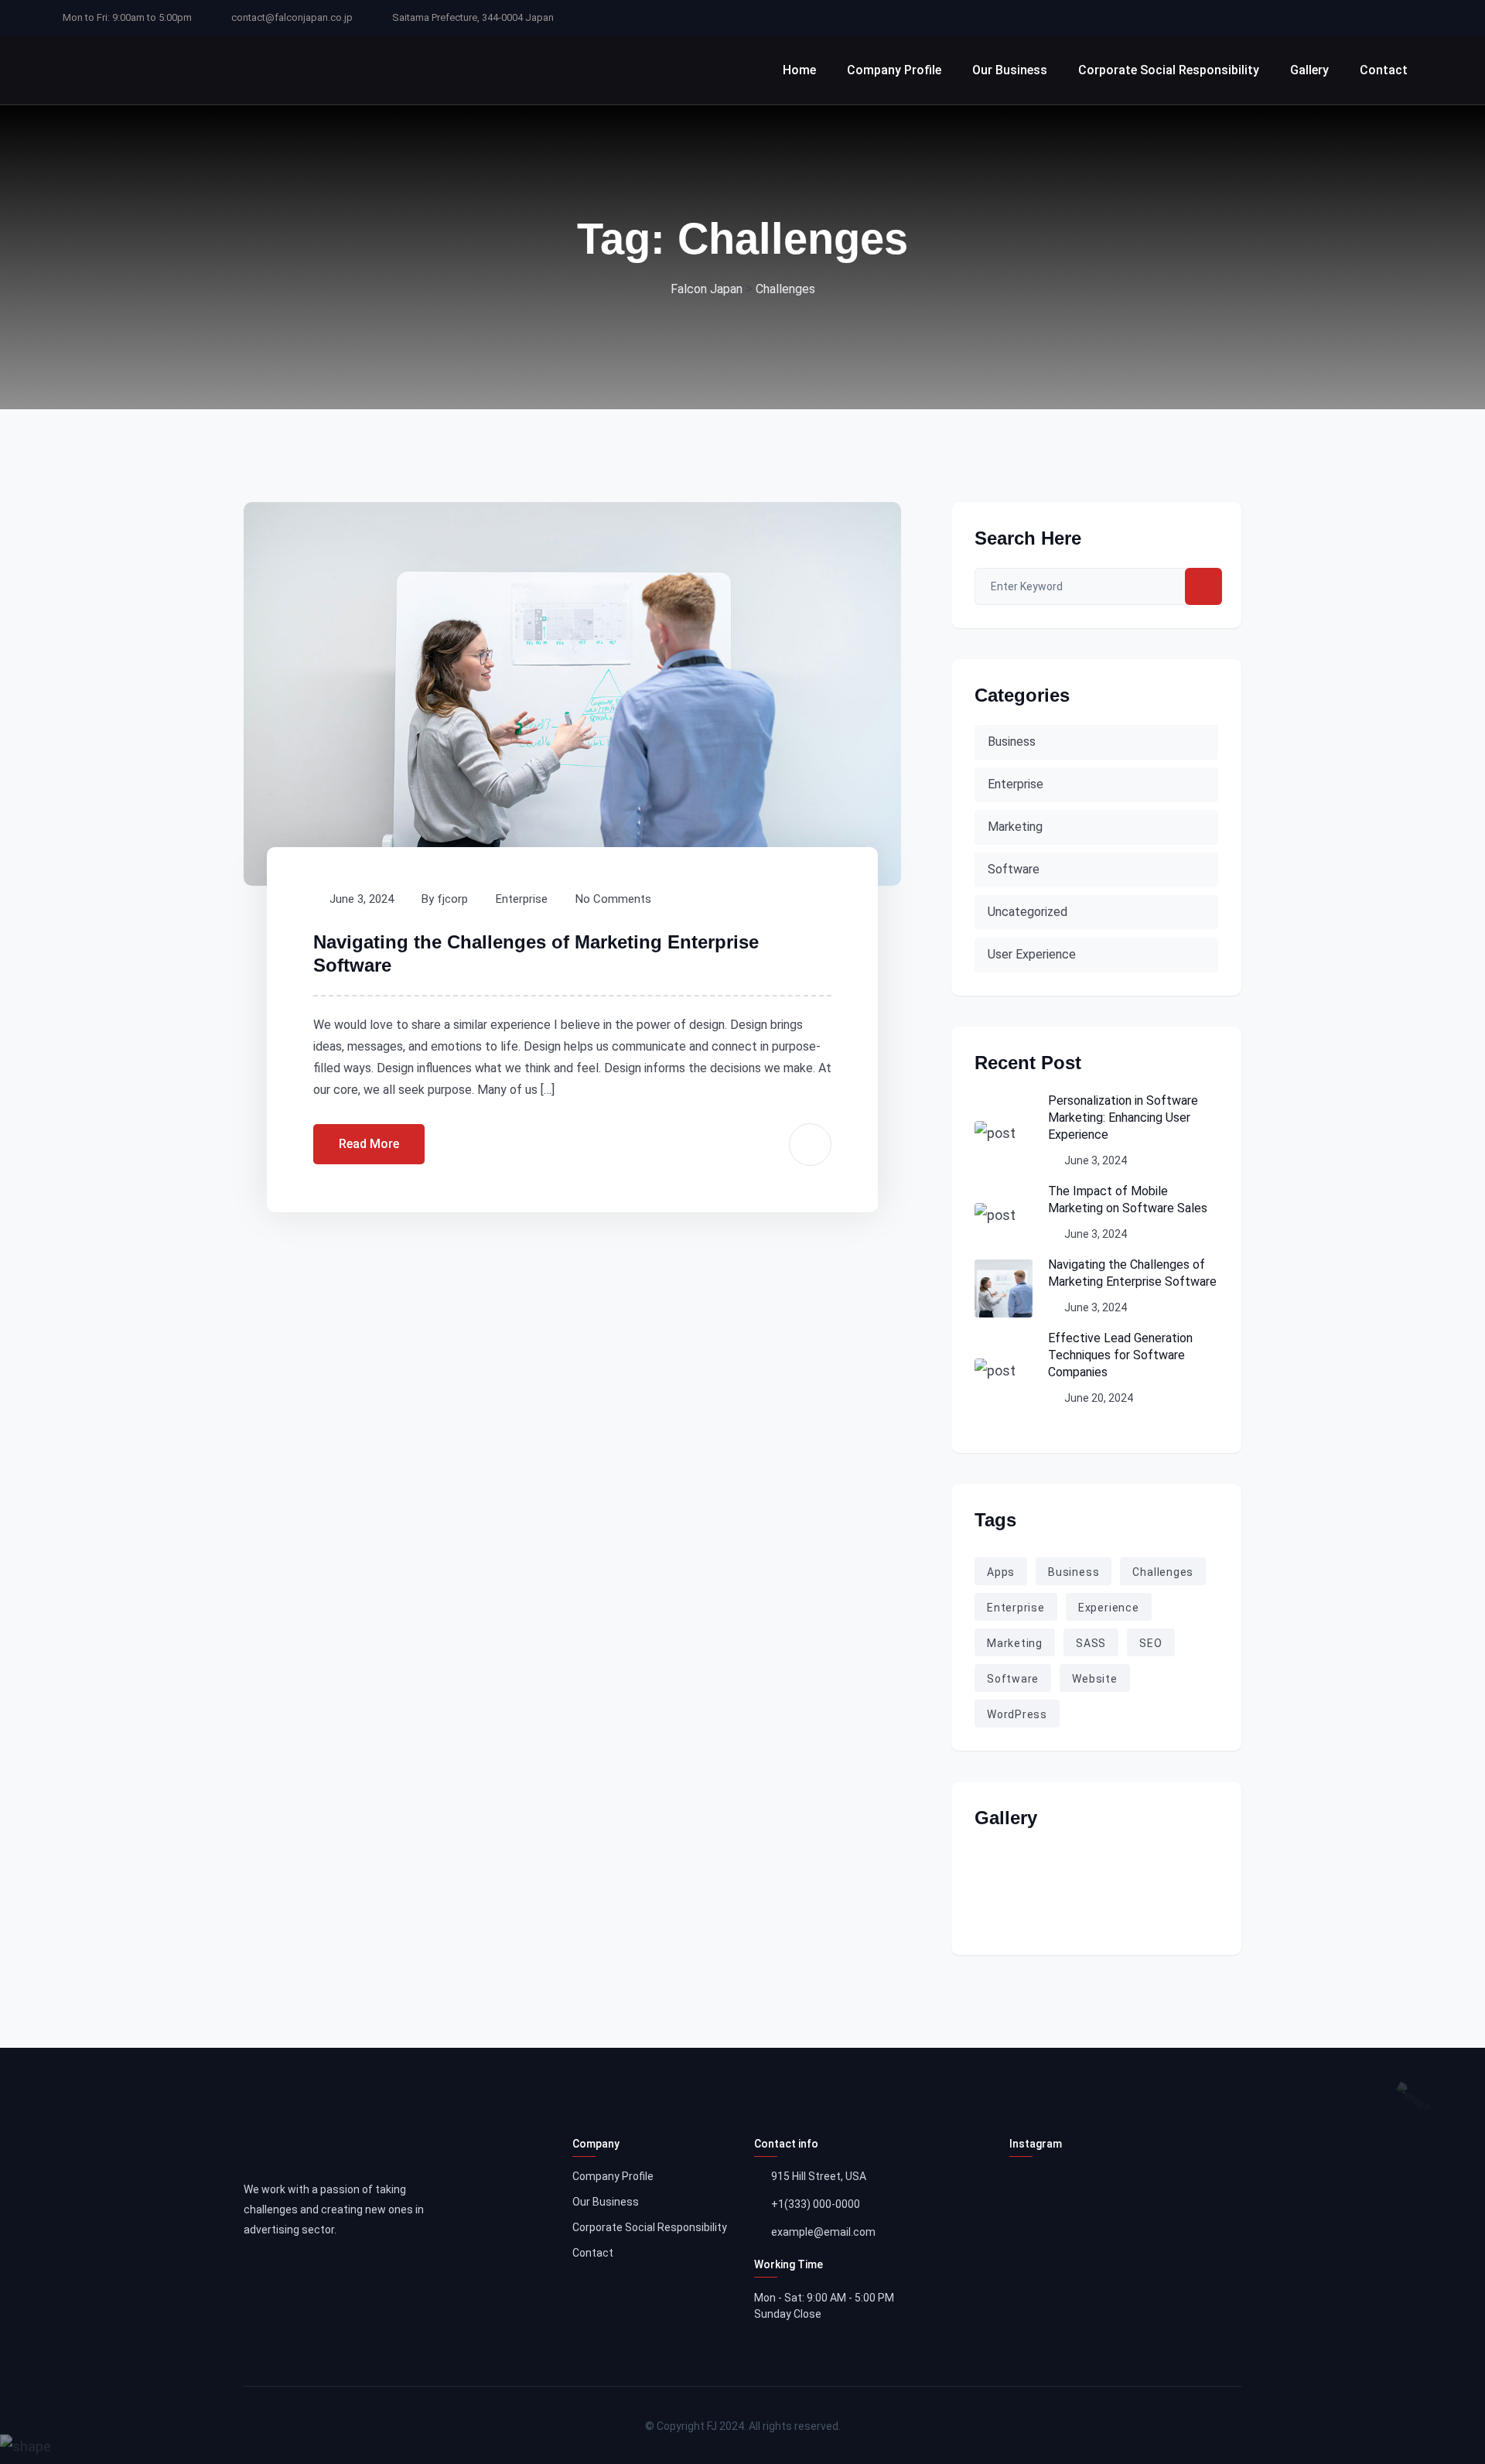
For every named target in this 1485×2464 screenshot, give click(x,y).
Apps (1001, 1572)
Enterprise (522, 899)
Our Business (1010, 70)
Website (1095, 1679)
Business (1012, 742)
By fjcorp (445, 899)
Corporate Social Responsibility (1169, 70)
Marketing (1015, 827)
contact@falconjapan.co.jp (292, 17)
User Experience (1032, 954)
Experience (1109, 1608)
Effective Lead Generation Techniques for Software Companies (1120, 1355)
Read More (369, 1144)
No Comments (613, 899)
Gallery (1309, 70)
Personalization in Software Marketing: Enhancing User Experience (1123, 1118)
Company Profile (894, 70)
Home (799, 70)
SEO (1150, 1643)
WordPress (1017, 1714)
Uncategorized (1028, 912)
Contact (1384, 70)
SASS (1091, 1643)
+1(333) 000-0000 (816, 2204)
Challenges (1163, 1572)
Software (1014, 869)
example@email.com (823, 2232)
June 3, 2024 (362, 899)
